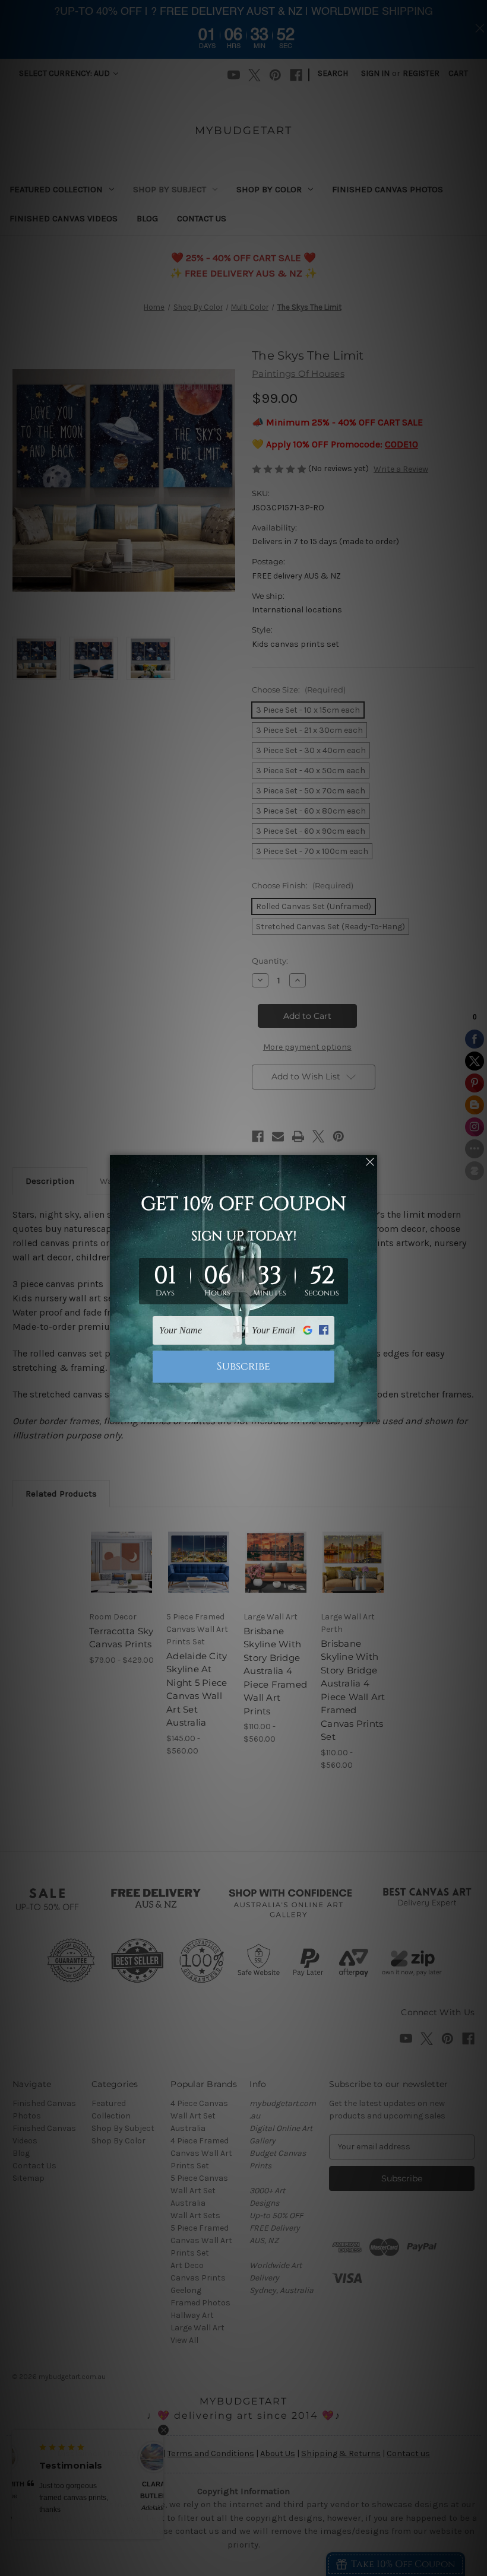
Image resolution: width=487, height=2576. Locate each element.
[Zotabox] (369, 1411)
